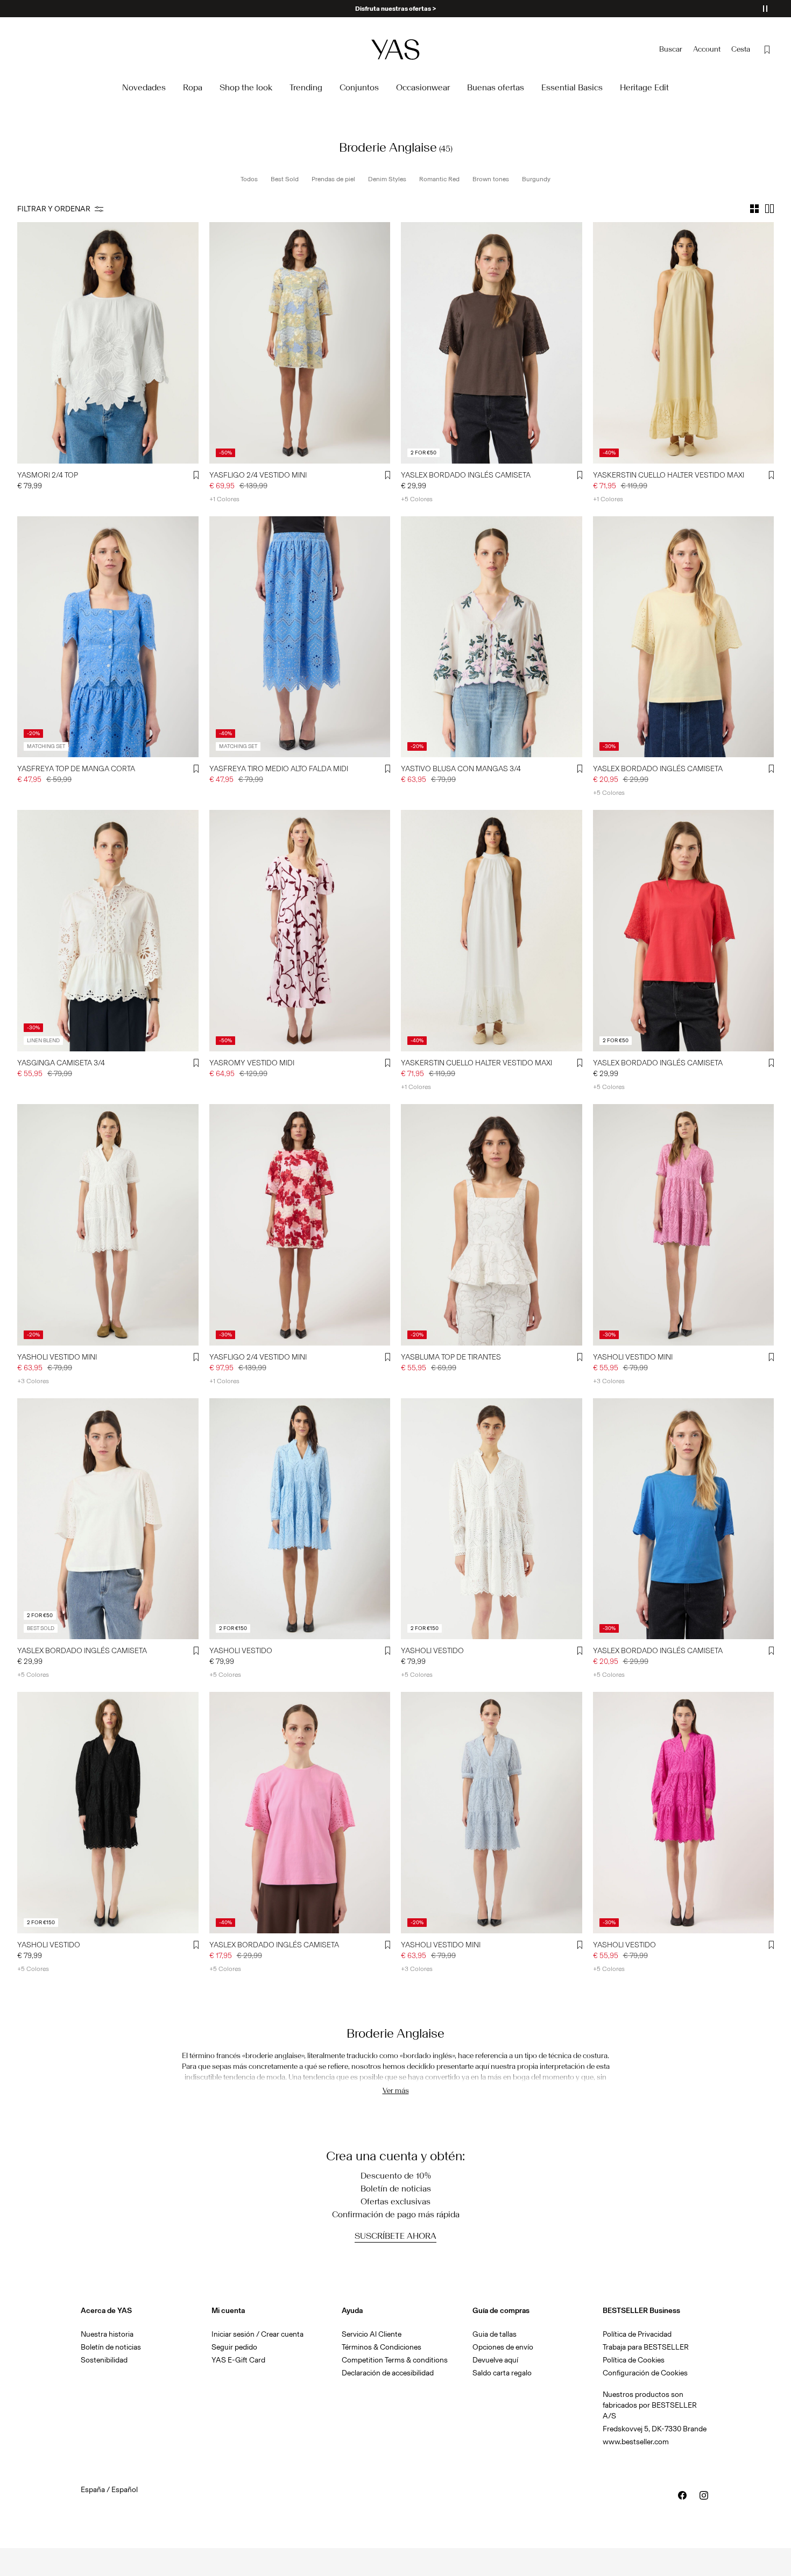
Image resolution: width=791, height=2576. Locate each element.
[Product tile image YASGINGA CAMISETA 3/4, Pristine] (108, 931)
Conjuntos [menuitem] (359, 87)
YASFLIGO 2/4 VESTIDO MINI (258, 475)
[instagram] (704, 2495)
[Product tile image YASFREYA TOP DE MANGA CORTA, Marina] (108, 637)
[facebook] (682, 2495)
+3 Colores (33, 1381)
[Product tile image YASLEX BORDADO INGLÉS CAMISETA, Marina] (684, 1519)
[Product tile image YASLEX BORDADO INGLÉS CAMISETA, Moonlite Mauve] (300, 1813)
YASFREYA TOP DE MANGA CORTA (76, 769)
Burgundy (536, 179)
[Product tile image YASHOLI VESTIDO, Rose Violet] (684, 1813)
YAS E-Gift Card (238, 2360)
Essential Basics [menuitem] (572, 87)
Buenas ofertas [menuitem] (496, 87)
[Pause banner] (765, 9)
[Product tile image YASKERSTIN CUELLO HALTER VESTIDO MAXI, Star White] (492, 931)
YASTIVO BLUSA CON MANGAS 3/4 (461, 769)
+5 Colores (417, 499)
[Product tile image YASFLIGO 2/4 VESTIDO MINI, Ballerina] (300, 1225)
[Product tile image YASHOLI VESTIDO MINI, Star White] (108, 1225)
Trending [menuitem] (306, 87)
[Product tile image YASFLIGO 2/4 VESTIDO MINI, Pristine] (300, 343)
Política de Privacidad (637, 2334)
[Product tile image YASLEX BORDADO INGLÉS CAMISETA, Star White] (108, 1519)
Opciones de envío (503, 2347)
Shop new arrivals (396, 9)
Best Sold (285, 179)
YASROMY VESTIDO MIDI (252, 1063)
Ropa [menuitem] (193, 87)
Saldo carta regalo (502, 2373)
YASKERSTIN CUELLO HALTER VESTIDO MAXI (669, 475)
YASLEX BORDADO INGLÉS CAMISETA (466, 475)
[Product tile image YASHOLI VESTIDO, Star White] (492, 1519)
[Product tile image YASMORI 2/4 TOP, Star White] (108, 343)
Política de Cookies (634, 2360)
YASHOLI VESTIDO (241, 1651)
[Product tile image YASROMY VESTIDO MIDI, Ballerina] (300, 931)
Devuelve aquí (495, 2360)
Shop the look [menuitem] (246, 87)
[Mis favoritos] (767, 49)
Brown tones (491, 179)
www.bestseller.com (636, 2442)
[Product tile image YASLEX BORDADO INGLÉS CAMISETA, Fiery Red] (684, 931)
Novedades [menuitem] (144, 87)
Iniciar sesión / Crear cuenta (257, 2334)
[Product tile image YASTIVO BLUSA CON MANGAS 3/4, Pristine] (492, 637)
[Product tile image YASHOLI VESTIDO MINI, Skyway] (492, 1813)
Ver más (396, 2091)
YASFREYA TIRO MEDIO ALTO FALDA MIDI (279, 769)
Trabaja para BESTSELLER (646, 2347)
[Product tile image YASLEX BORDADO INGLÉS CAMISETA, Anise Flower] (684, 637)
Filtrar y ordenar (54, 209)
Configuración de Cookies (645, 2373)
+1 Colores (224, 499)
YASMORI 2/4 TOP (48, 475)
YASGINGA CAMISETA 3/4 (61, 1063)
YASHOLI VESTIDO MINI (57, 1357)
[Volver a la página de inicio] (395, 49)
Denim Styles (387, 179)
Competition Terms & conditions (395, 2360)
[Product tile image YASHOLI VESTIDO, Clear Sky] (300, 1519)
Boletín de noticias (111, 2347)
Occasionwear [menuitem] (423, 87)
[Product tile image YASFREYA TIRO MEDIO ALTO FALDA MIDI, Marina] (300, 637)
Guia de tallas (495, 2334)
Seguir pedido (234, 2347)
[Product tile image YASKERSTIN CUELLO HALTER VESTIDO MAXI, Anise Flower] (684, 343)
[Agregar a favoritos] (196, 475)
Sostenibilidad (104, 2360)
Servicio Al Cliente (372, 2334)
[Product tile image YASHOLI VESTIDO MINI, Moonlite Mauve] (684, 1225)
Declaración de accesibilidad (388, 2373)
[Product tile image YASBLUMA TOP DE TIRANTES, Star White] (492, 1225)
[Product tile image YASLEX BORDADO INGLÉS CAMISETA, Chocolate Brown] (492, 343)
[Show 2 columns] (769, 209)
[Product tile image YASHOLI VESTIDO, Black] (108, 1813)
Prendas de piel (333, 179)
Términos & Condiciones (382, 2347)
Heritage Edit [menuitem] (644, 87)
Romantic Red (439, 179)
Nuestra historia (107, 2334)
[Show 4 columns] (754, 209)
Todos (249, 179)
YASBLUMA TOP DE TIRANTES (451, 1357)
